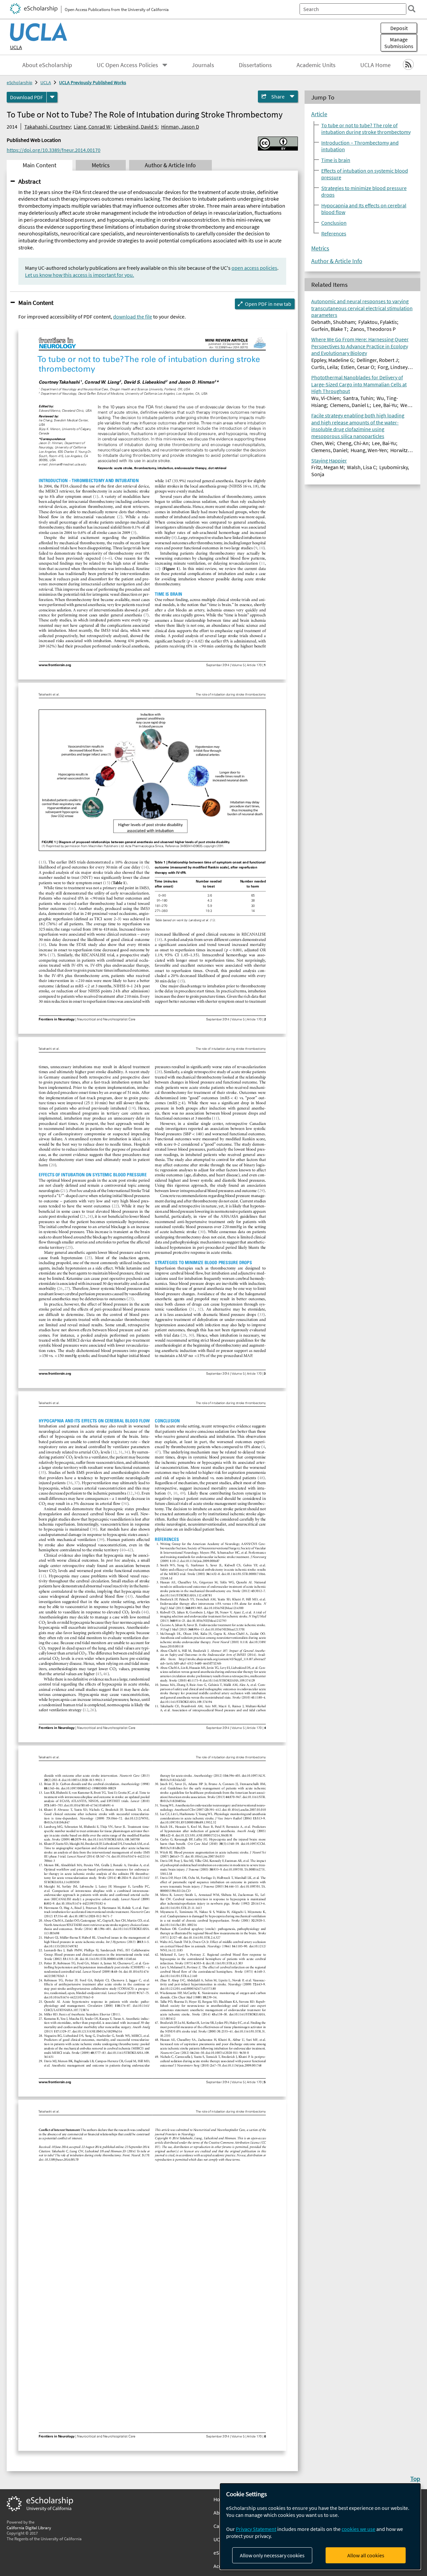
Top (415, 2479)
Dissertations (255, 65)
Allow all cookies (366, 2555)
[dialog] (320, 2526)
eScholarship (20, 82)
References (334, 233)
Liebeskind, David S (136, 127)
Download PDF (27, 97)
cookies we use (358, 2529)
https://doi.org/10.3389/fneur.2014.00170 (54, 150)
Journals (203, 65)
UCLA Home (375, 65)
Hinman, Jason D (180, 127)
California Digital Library (29, 2528)
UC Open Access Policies (127, 65)
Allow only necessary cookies (272, 2555)
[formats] (52, 97)
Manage (399, 43)
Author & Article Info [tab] (170, 165)
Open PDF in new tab (268, 304)
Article (319, 114)
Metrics (320, 248)
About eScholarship (47, 65)
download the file (133, 317)
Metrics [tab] (101, 165)
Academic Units (316, 65)
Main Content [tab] (40, 165)
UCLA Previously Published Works (93, 82)
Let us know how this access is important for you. (80, 275)
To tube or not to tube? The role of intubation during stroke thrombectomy (366, 128)
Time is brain (336, 160)
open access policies (254, 268)
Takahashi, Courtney (47, 127)
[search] (412, 9)
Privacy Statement (256, 2529)
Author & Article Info (337, 261)
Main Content (36, 303)
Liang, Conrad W (92, 127)
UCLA (16, 47)
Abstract (30, 181)
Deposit (399, 28)
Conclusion (334, 222)
